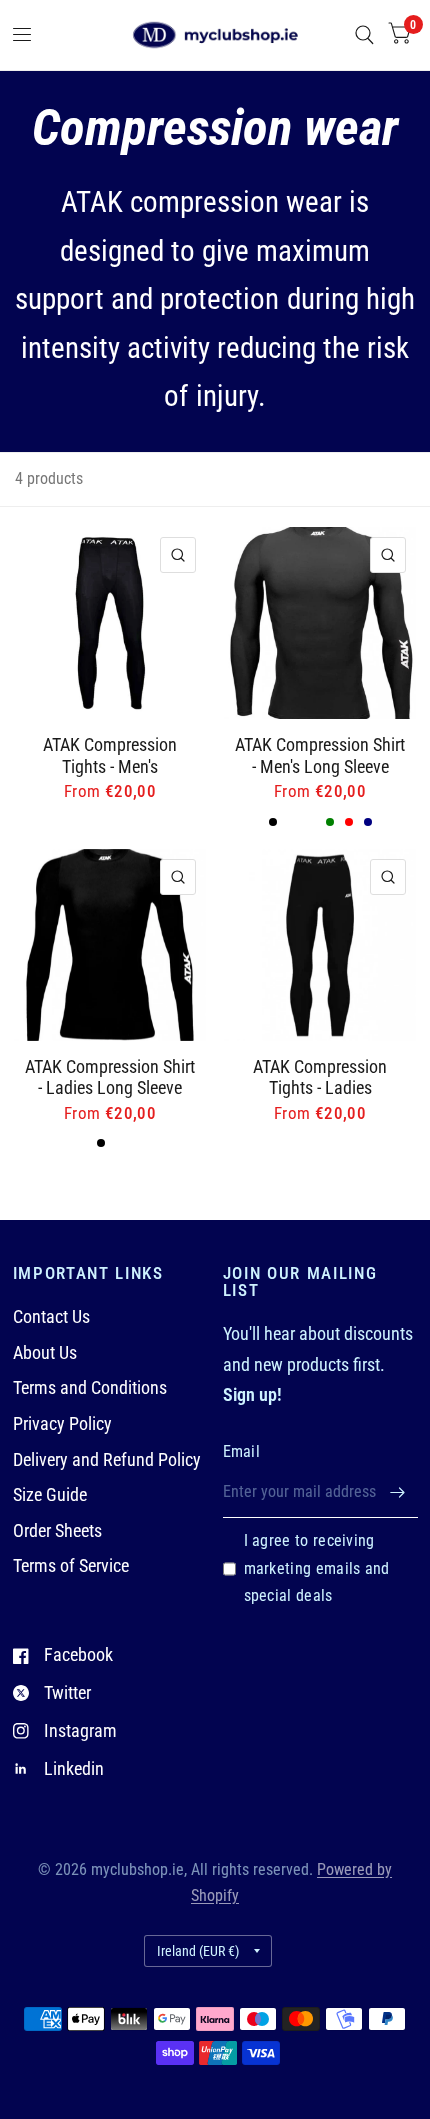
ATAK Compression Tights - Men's (110, 755)
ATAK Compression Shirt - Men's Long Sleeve (320, 755)
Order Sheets (57, 1530)
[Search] (364, 35)
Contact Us (51, 1316)
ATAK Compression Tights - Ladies (320, 1077)
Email (242, 1452)
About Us (45, 1352)
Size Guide (50, 1494)
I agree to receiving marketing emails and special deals (317, 1568)
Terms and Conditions (90, 1387)
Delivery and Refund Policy (107, 1459)
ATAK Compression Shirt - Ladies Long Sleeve (110, 1077)
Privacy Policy (62, 1423)
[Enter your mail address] (398, 1492)
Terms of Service (71, 1565)
